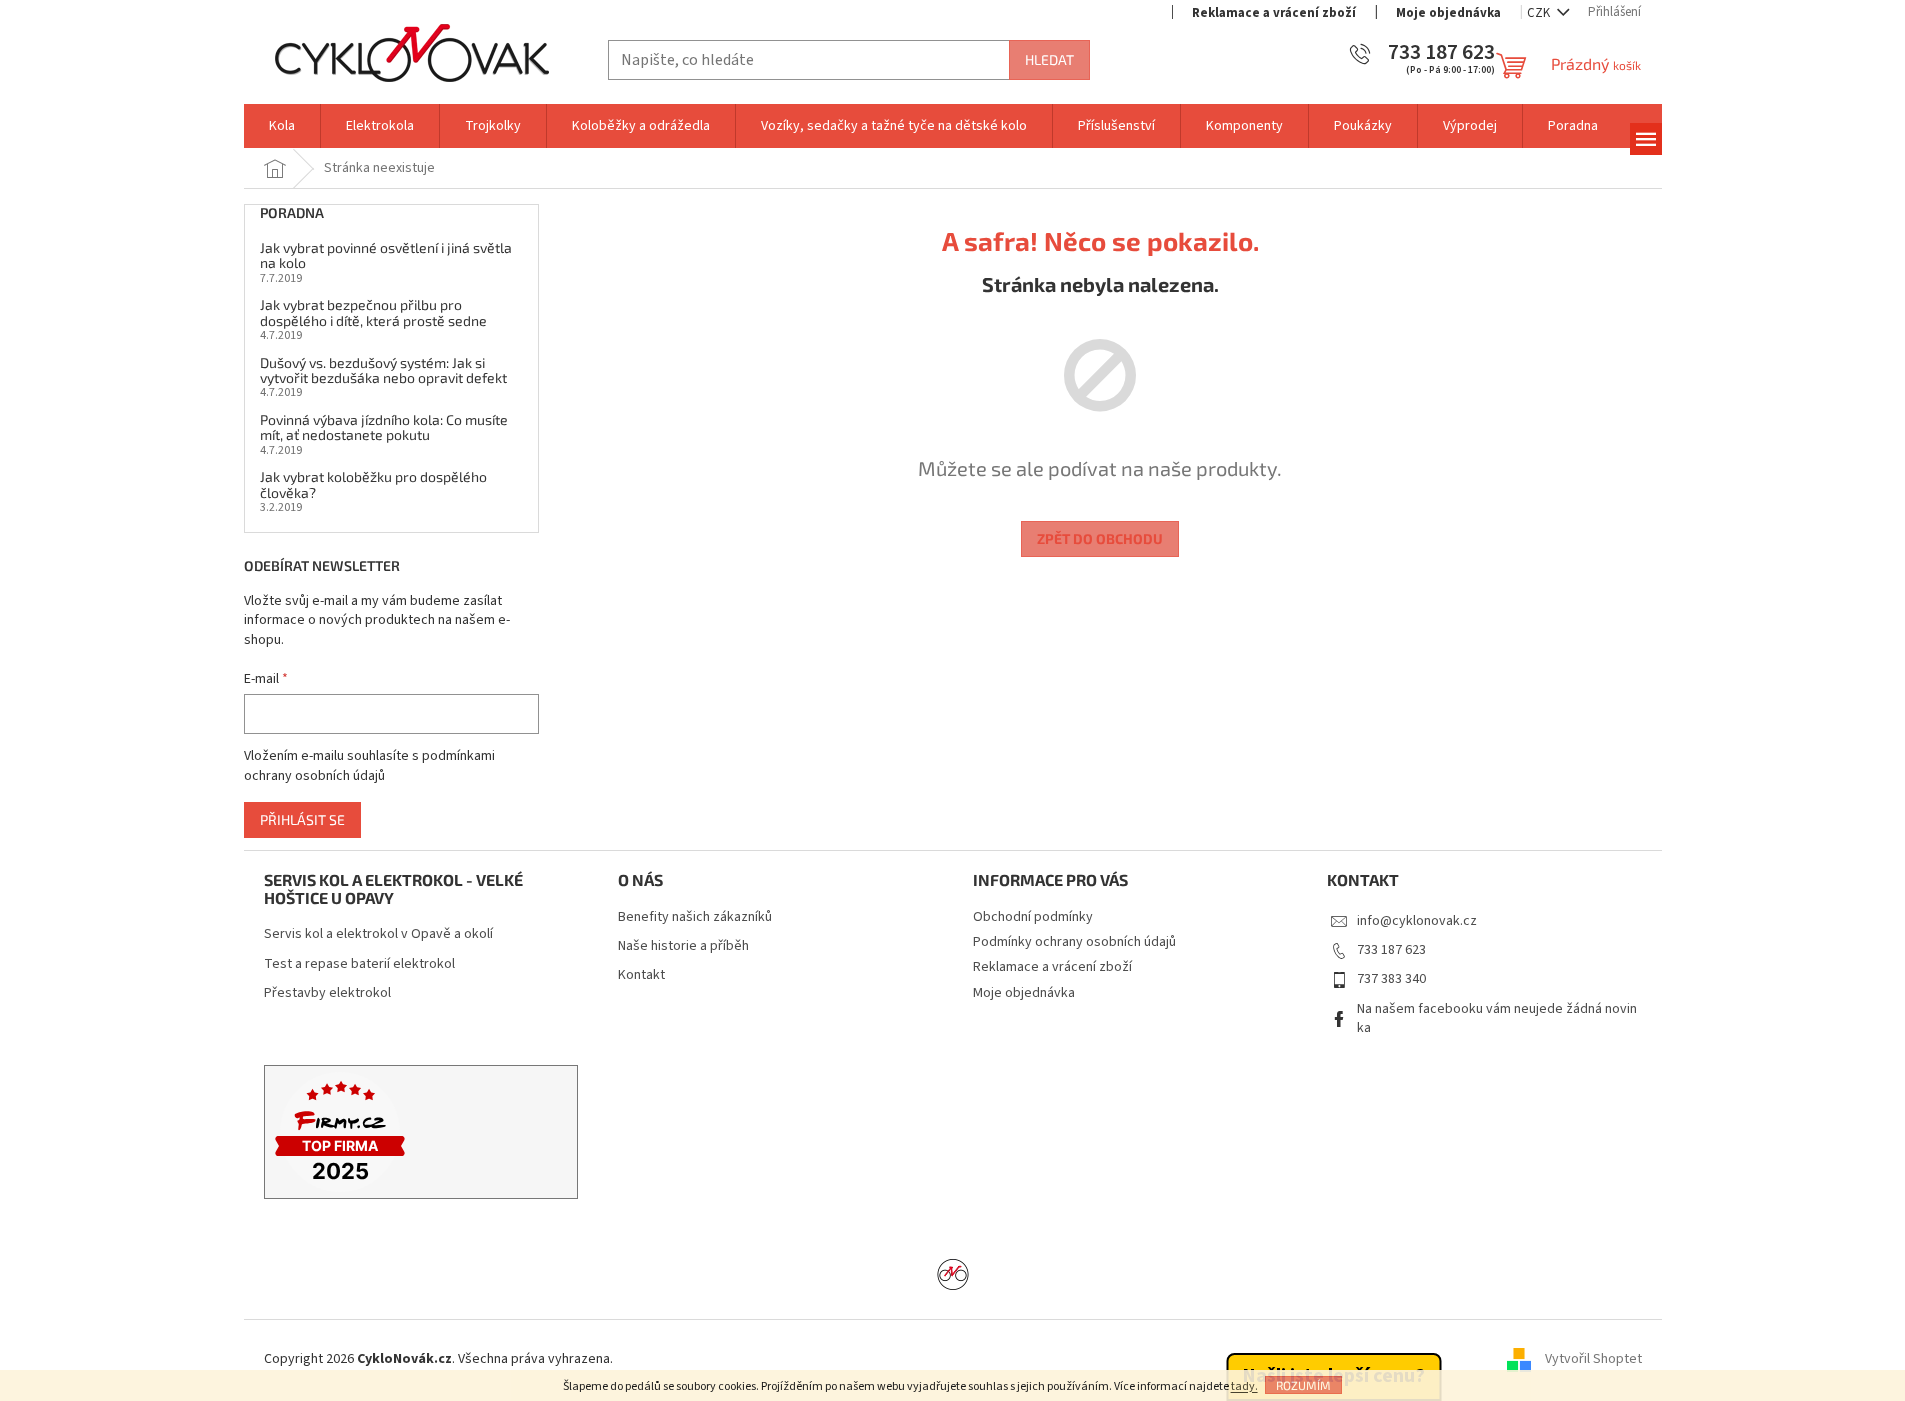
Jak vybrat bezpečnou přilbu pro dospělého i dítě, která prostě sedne (373, 312)
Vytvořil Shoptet (1593, 1360)
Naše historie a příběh (683, 946)
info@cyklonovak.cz (1417, 921)
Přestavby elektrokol (327, 993)
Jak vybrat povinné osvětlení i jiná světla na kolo (386, 255)
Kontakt (641, 975)
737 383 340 (1391, 979)
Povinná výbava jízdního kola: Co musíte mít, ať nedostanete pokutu (384, 427)
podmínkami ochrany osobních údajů (369, 766)
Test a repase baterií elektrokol (359, 964)
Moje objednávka (1448, 13)
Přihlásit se (302, 819)
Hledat (1049, 59)
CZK (1540, 13)
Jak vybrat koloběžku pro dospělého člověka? (373, 484)
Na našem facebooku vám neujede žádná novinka (1497, 1018)
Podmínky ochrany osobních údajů (1074, 942)
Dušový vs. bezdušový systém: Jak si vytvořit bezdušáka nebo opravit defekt (383, 370)
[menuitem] (282, 126)
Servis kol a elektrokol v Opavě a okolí (378, 934)
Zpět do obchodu (1100, 538)
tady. (1244, 1386)
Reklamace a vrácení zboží (1274, 13)
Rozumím (1303, 1385)
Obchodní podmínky (1033, 917)
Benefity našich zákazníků (695, 917)
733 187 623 (1391, 950)
